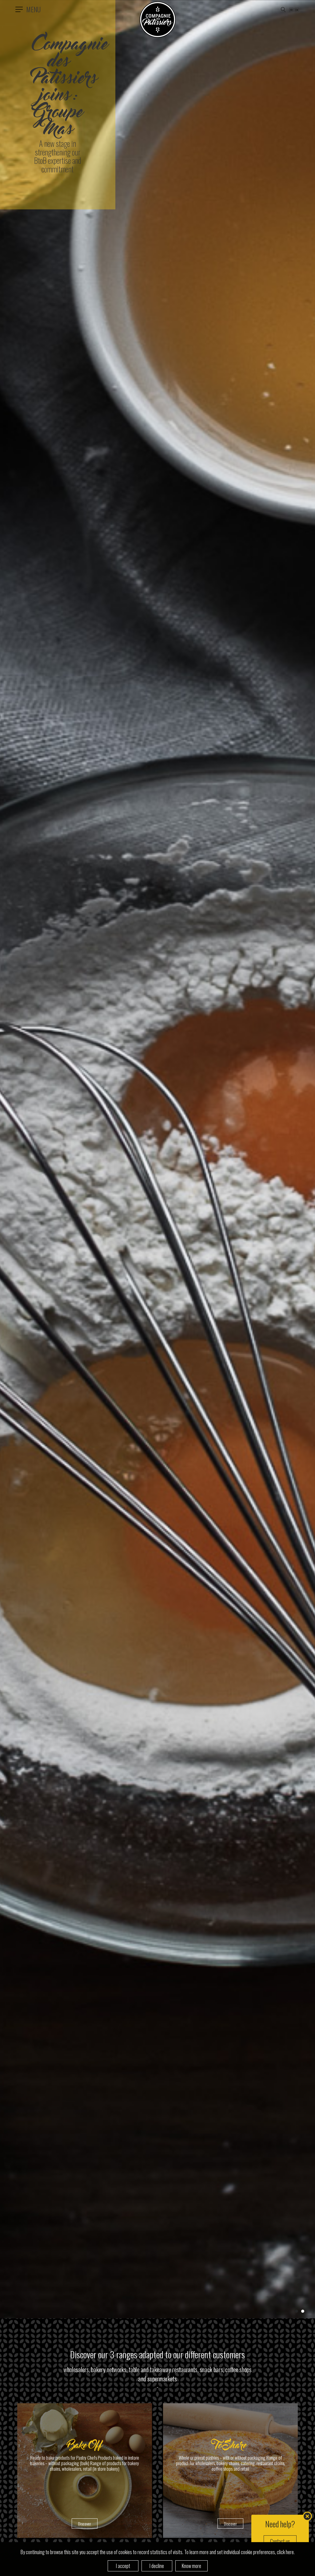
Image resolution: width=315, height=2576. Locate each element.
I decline (157, 2566)
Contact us (280, 2541)
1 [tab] (297, 2311)
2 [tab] (303, 2311)
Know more (191, 2566)
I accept (123, 2566)
